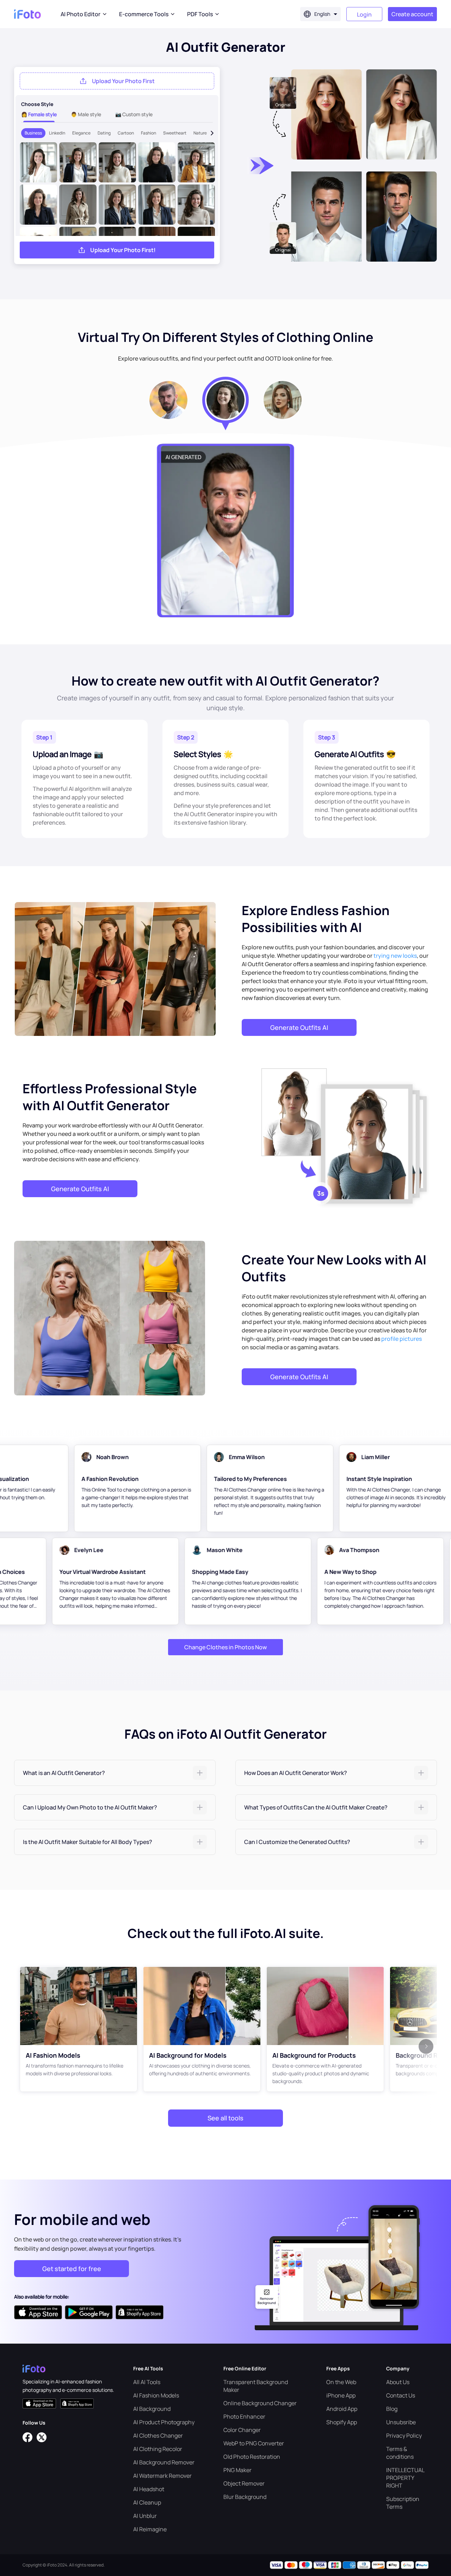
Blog (392, 2409)
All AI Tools (147, 2382)
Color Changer (242, 2430)
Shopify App (342, 2422)
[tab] (115, 1773)
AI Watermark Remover (162, 2476)
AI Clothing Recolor (158, 2449)
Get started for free (72, 2269)
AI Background (152, 2409)
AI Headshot (149, 2489)
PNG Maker (237, 2470)
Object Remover (244, 2483)
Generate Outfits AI (299, 1027)
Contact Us (401, 2395)
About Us (398, 2382)
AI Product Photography (164, 2422)
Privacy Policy (404, 2436)
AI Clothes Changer (158, 2436)
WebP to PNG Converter (254, 2443)
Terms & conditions (400, 2453)
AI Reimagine (150, 2529)
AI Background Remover (164, 2462)
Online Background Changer (260, 2403)
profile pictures (401, 1339)
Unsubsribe (401, 2422)
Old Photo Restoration (252, 2457)
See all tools (225, 2118)
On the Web (341, 2382)
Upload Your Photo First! (123, 250)
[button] (115, 1773)
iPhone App (341, 2395)
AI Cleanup (147, 2502)
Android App (342, 2409)
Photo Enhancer (244, 2416)
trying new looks (395, 956)
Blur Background (245, 2497)
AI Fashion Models (156, 2395)
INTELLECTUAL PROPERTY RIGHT (405, 2478)
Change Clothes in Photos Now (225, 1647)
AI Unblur (145, 2516)
